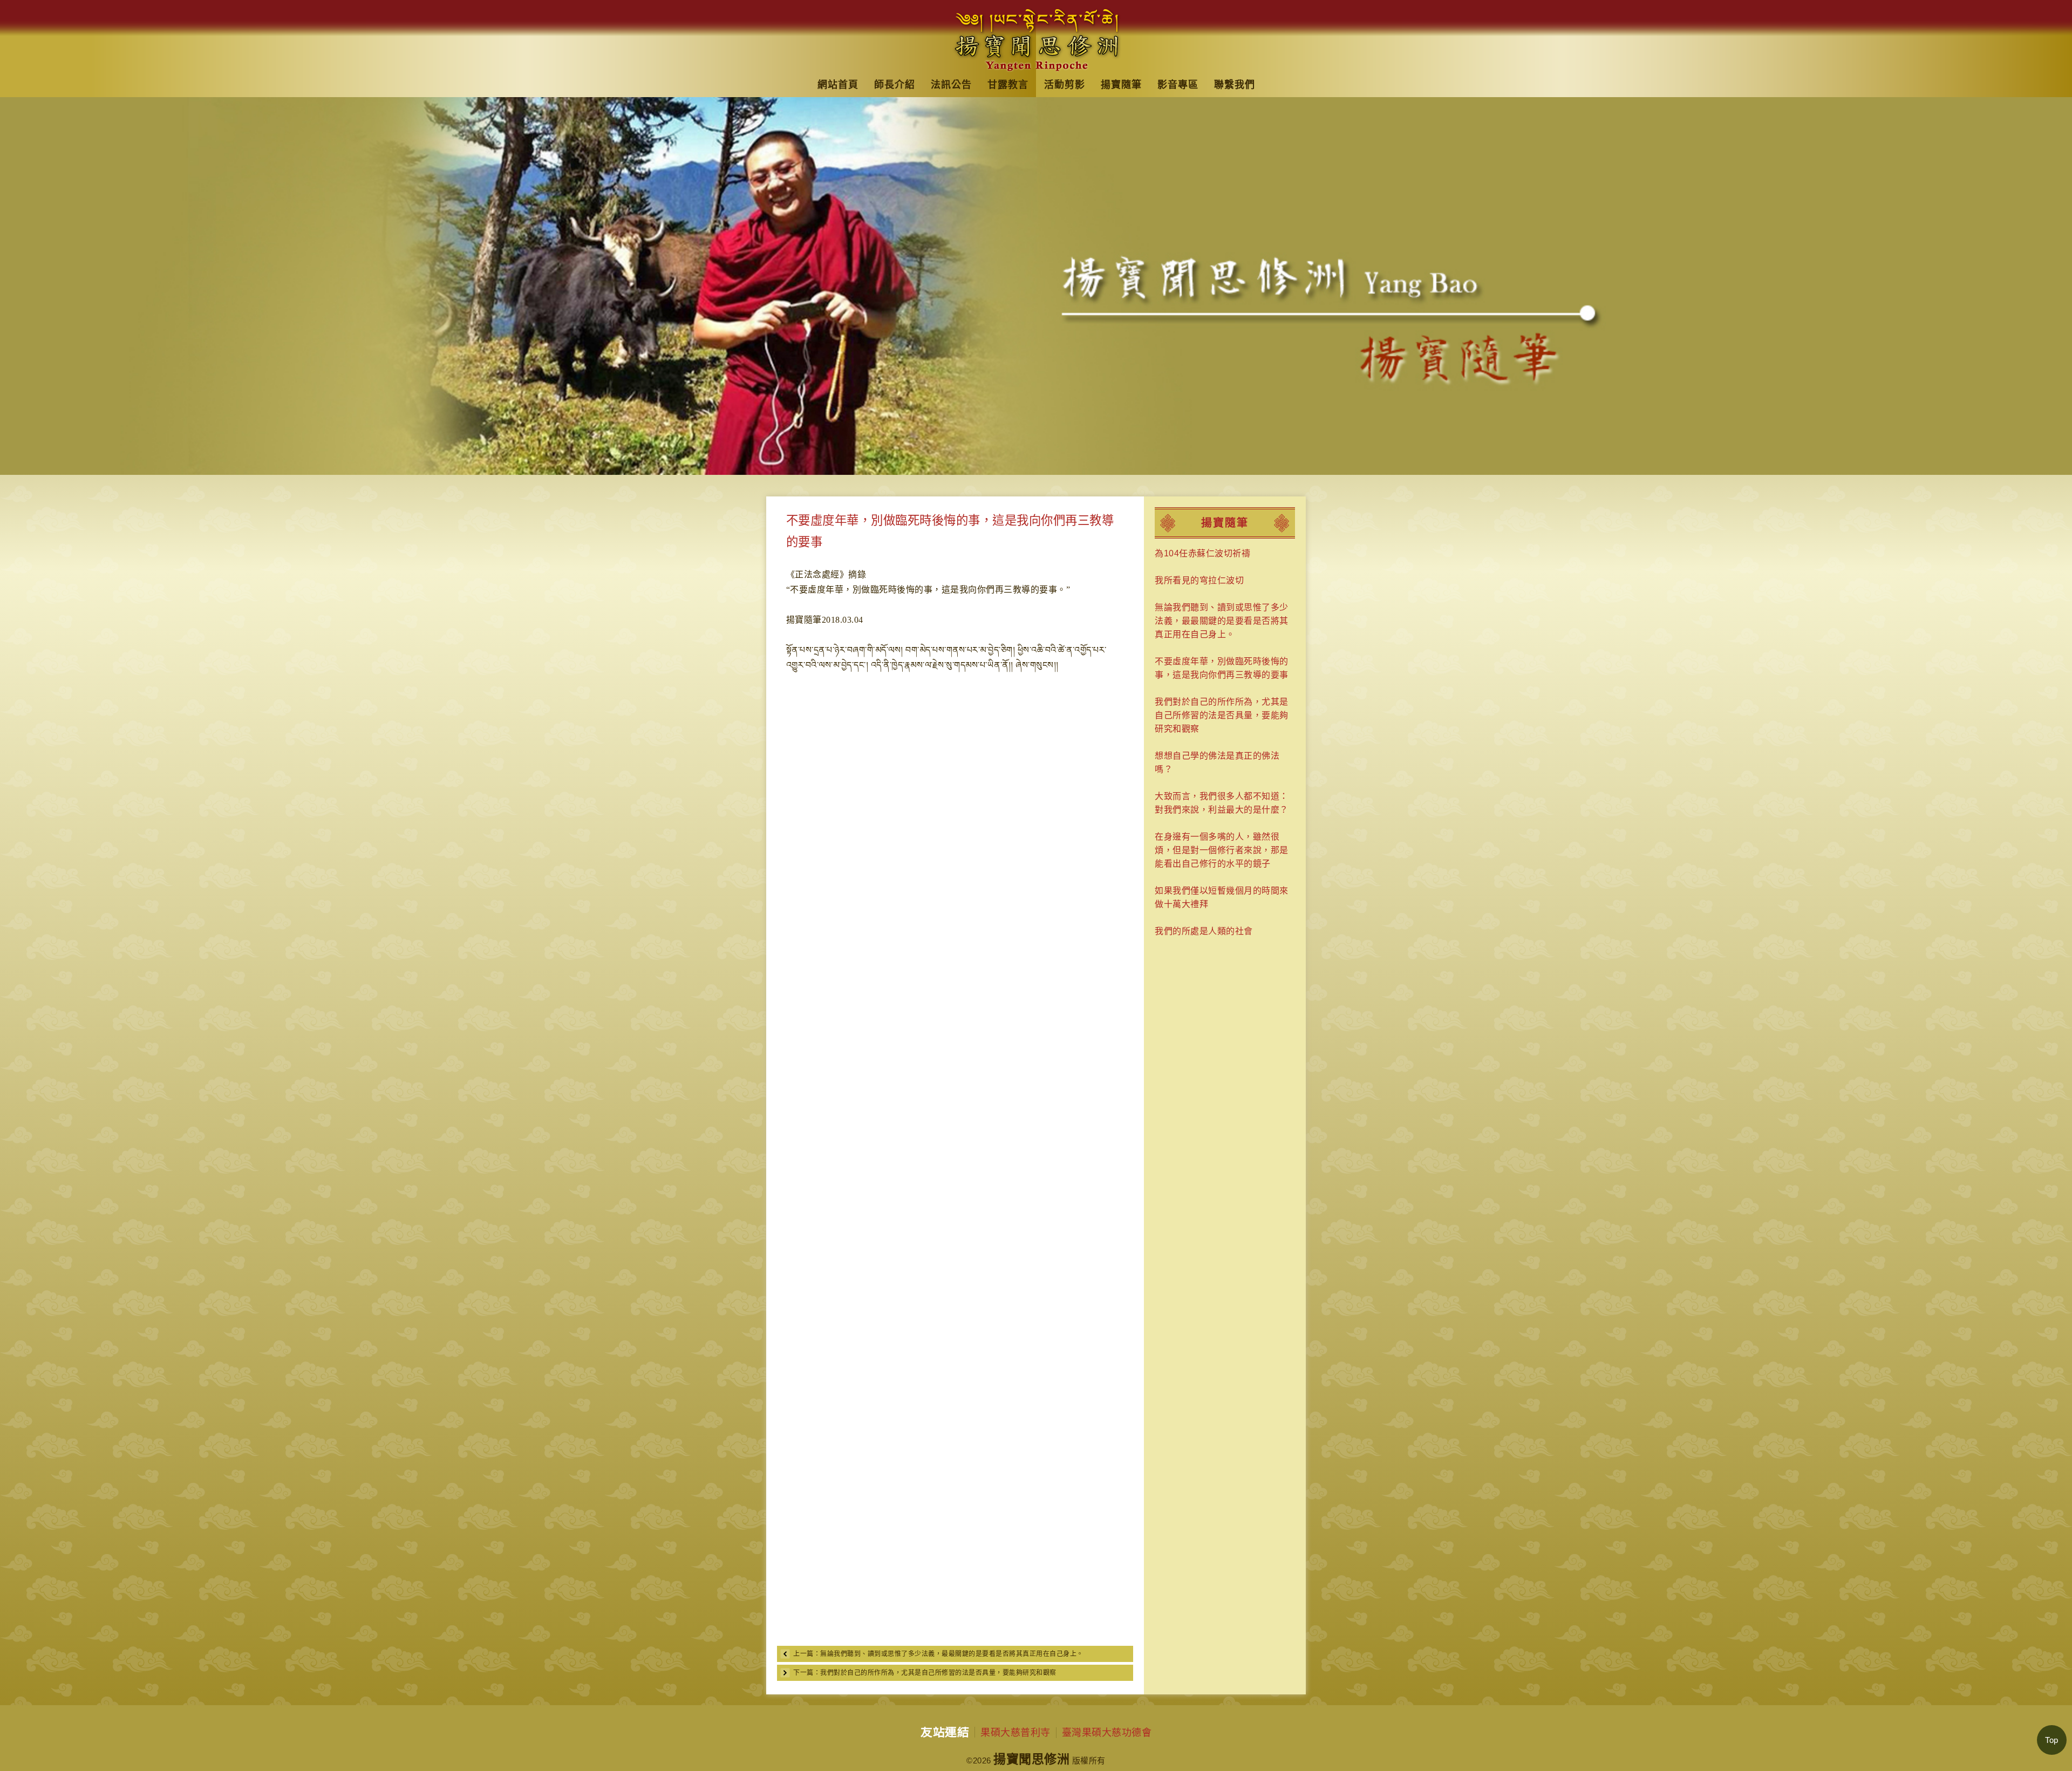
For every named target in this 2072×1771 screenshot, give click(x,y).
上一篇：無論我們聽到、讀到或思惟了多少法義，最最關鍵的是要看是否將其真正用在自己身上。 (938, 1654)
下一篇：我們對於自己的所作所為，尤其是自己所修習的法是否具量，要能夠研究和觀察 (925, 1673)
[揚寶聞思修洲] (1036, 36)
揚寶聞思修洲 (1031, 1759)
